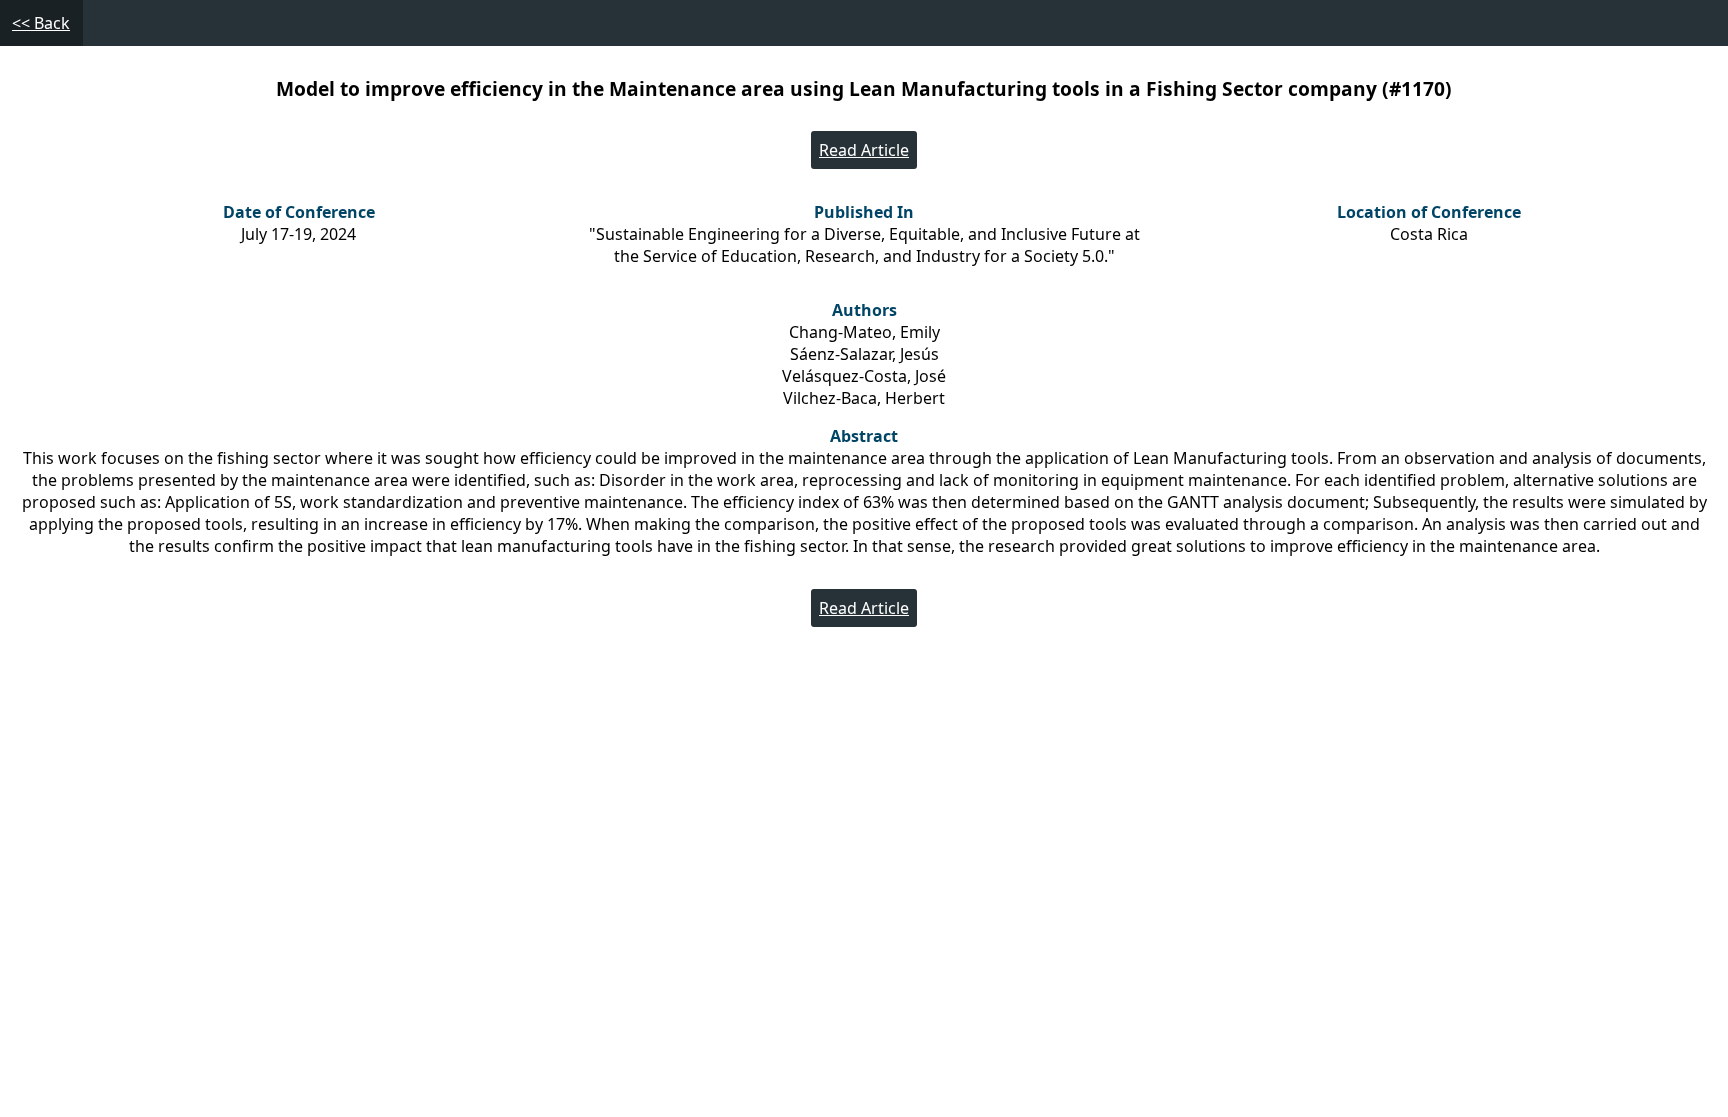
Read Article (864, 150)
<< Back (41, 23)
